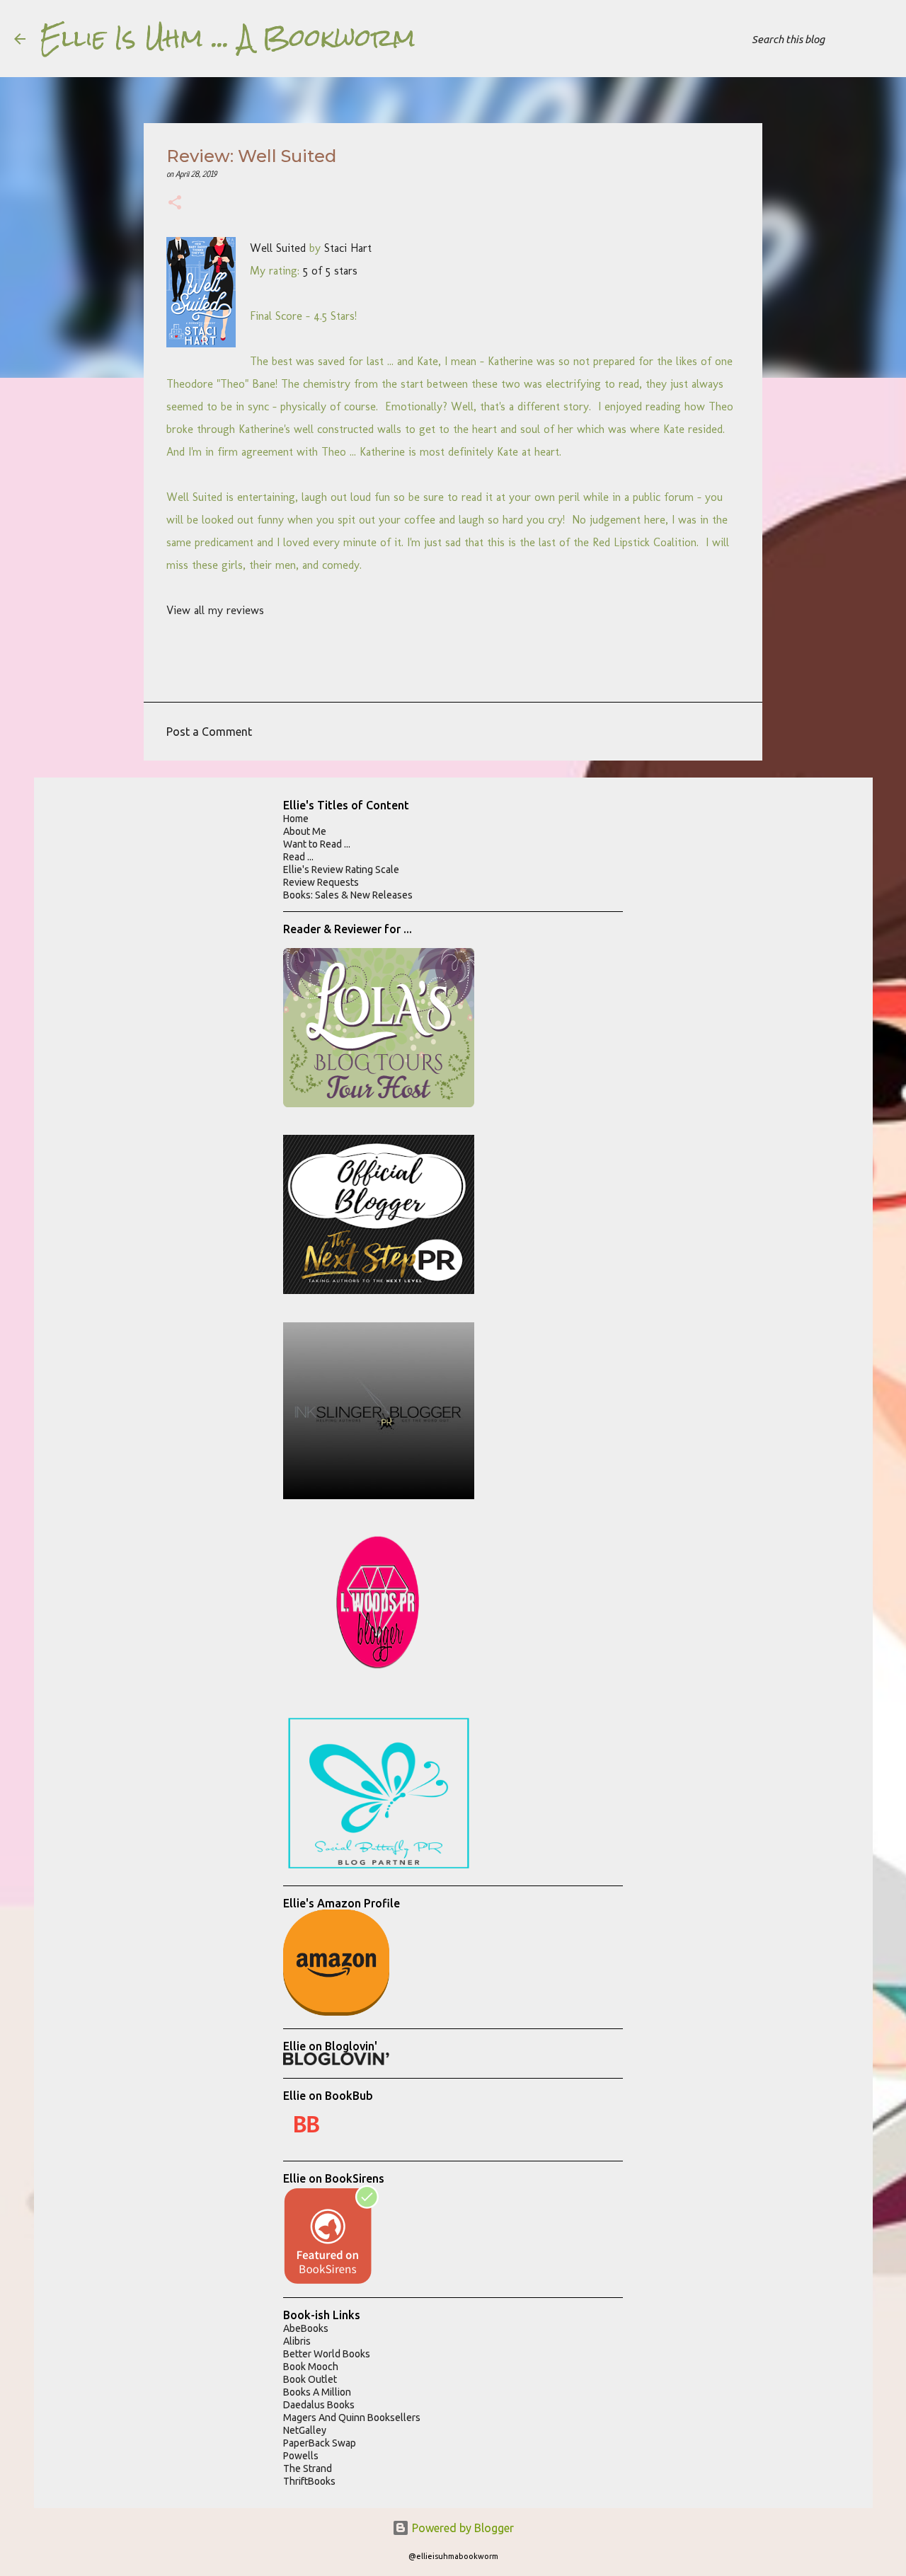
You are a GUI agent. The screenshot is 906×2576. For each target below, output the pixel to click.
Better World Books (327, 2354)
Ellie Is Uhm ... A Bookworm (228, 38)
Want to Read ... (317, 844)
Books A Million (317, 2392)
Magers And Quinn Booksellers (352, 2418)
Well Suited (278, 248)
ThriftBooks (309, 2481)
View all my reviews (215, 610)
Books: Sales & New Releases (348, 895)
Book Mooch (311, 2367)
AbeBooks (306, 2328)
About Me (305, 831)
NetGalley (305, 2430)
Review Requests (321, 882)
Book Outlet (310, 2379)
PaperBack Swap (320, 2443)
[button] (175, 204)
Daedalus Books (319, 2405)
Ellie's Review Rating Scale (341, 870)
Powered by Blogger (461, 2528)
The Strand (308, 2468)
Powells (301, 2456)
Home (296, 819)
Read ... (298, 857)
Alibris (297, 2341)
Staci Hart (348, 248)
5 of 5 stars (330, 271)
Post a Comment (209, 732)
